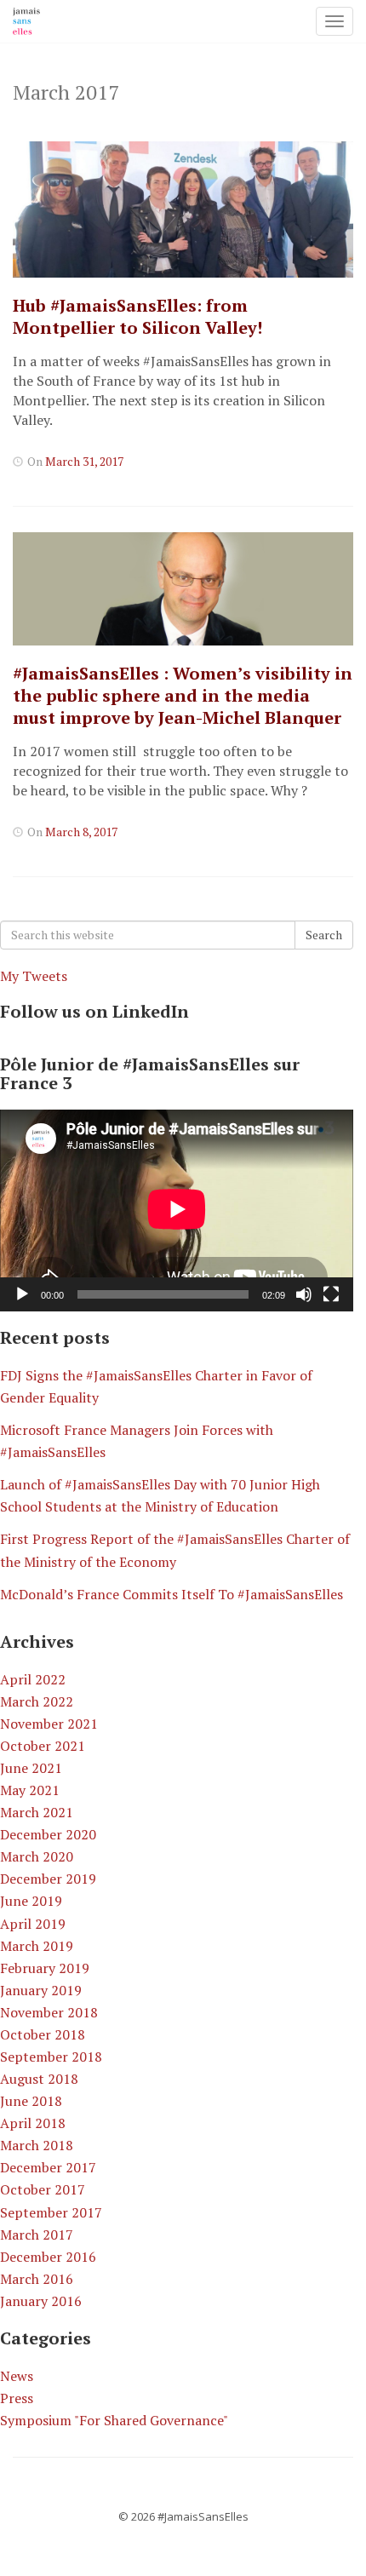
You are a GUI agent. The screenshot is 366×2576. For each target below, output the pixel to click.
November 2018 (49, 2012)
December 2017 (48, 2167)
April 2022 (33, 1679)
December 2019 (48, 1879)
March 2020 (37, 1856)
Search (324, 935)
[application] (177, 1211)
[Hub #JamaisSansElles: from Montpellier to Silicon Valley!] (183, 209)
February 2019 (45, 1968)
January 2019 (41, 1990)
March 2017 (37, 2235)
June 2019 (31, 1901)
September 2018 (51, 2057)
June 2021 (31, 1768)
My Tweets (34, 976)
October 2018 (43, 2034)
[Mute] (304, 1294)
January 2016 (41, 2301)
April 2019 (33, 1924)
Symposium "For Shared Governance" (114, 2420)
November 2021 (49, 1724)
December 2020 (48, 1834)
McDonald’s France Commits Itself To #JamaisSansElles (172, 1594)
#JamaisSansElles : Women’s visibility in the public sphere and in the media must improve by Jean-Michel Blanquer (183, 695)
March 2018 (37, 2145)
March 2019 (37, 1946)
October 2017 (43, 2189)
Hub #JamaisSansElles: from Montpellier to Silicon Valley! (137, 316)
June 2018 (31, 2101)
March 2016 (37, 2279)
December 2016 (48, 2257)
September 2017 (51, 2212)
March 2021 (37, 1812)
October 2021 (43, 1746)
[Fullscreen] (331, 1294)
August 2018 (39, 2079)
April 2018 (33, 2123)
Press (17, 2398)
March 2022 (37, 1701)
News (17, 2376)
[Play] (22, 1294)
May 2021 (30, 1790)
